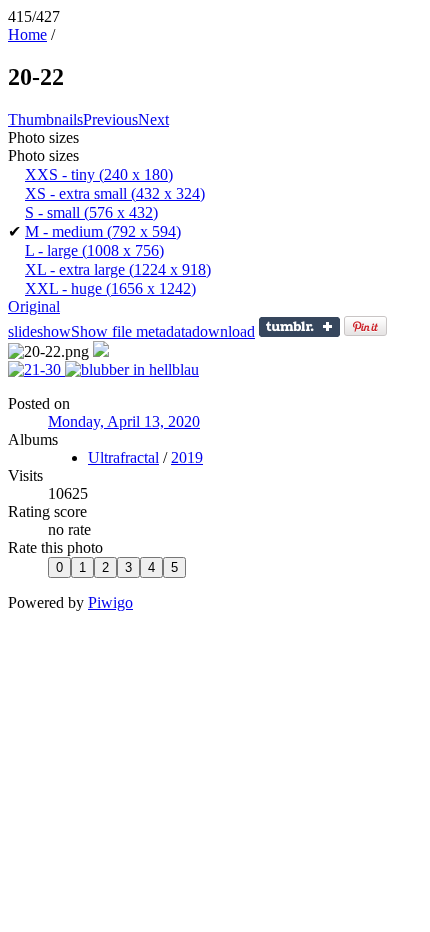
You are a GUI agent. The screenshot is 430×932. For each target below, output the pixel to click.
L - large (94, 250)
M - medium (103, 231)
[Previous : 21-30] (36, 369)
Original (34, 306)
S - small (91, 212)
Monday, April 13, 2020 (124, 421)
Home (27, 34)
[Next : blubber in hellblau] (132, 369)
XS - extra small (115, 193)
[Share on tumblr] (299, 331)
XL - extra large (118, 269)
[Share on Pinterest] (365, 331)
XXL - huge (110, 288)
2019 (187, 457)
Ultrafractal (123, 457)
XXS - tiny (99, 174)
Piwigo (110, 602)
